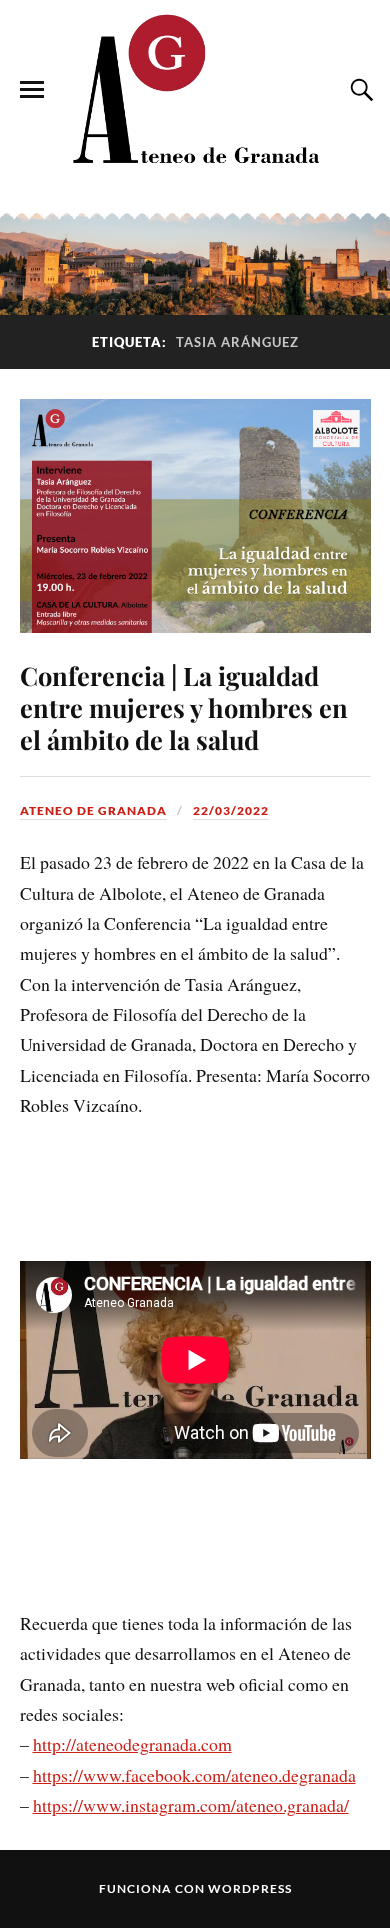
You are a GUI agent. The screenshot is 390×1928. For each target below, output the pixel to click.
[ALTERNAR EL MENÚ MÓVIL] (32, 90)
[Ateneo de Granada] (195, 88)
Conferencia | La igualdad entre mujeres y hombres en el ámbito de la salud (184, 707)
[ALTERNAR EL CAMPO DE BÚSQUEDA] (359, 90)
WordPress (250, 1888)
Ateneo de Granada (93, 810)
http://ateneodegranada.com (132, 1744)
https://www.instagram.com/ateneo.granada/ (191, 1805)
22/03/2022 (231, 810)
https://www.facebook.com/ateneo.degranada (194, 1775)
